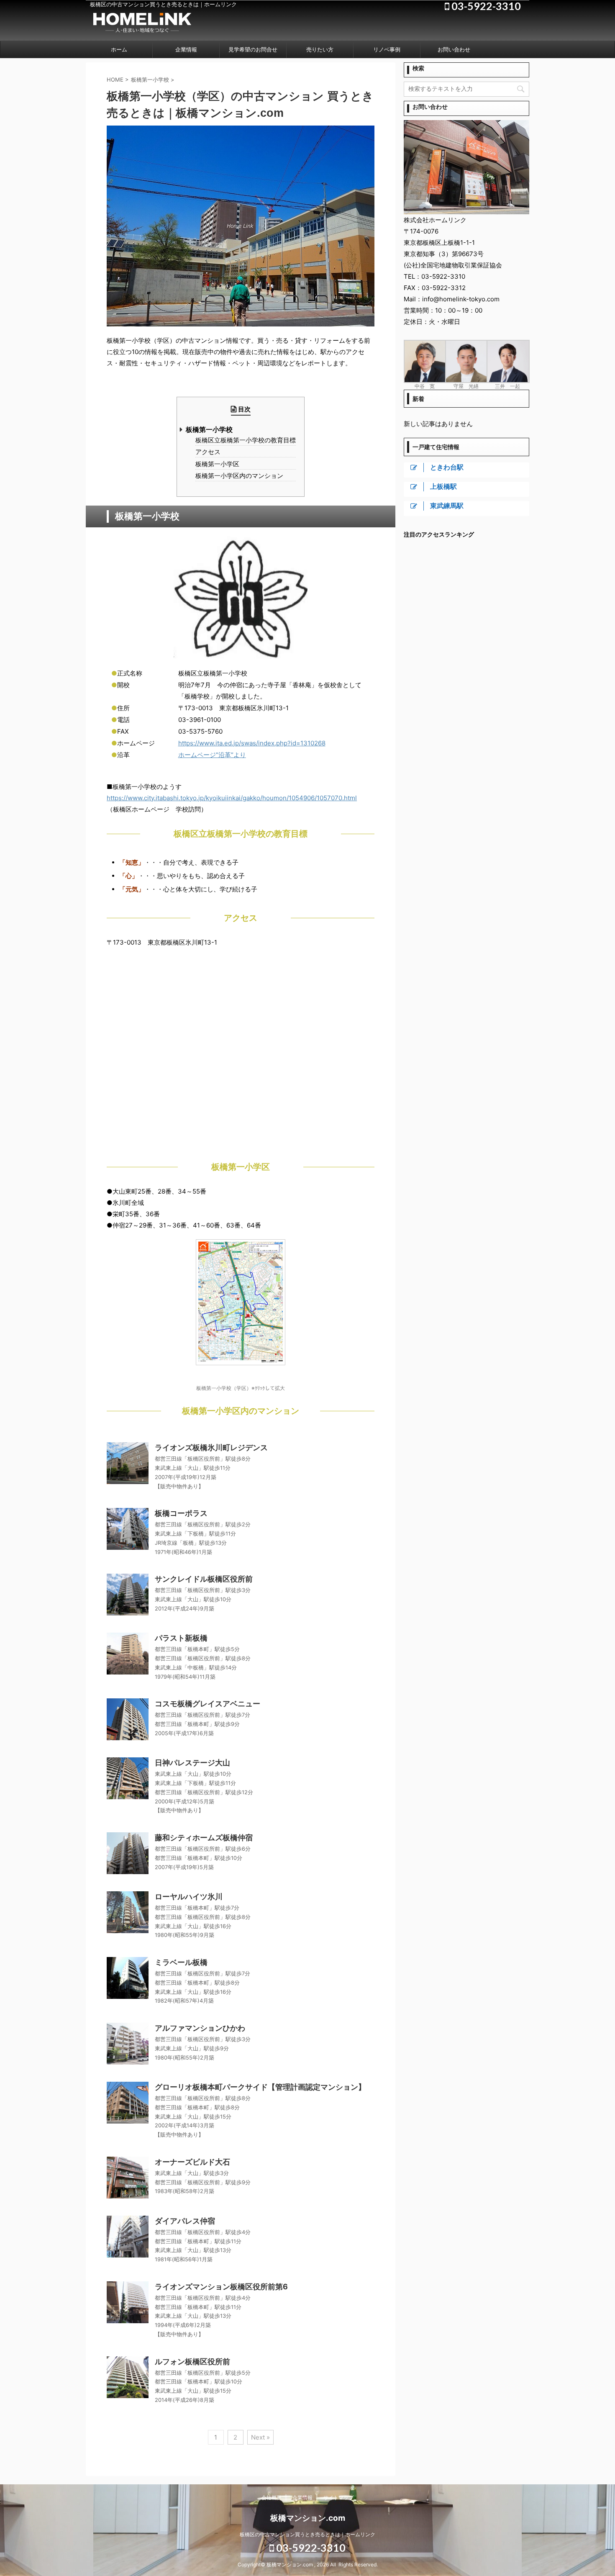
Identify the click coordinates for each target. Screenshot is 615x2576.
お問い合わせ (454, 49)
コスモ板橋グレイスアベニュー (208, 1704)
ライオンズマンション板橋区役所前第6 (221, 2287)
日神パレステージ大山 (192, 1763)
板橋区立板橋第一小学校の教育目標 (246, 440)
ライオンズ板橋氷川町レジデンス (211, 1447)
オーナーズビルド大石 (192, 2162)
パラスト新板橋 (181, 1638)
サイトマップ (338, 2498)
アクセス (208, 452)
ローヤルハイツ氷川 (189, 1897)
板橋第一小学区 (217, 464)
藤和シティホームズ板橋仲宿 (204, 1838)
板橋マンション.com (308, 2518)
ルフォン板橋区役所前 (192, 2362)
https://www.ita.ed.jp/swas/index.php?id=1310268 (252, 743)
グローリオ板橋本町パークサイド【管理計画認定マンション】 (260, 2087)
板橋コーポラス (181, 1513)
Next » (260, 2437)
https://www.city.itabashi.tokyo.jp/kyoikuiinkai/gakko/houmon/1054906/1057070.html (232, 798)
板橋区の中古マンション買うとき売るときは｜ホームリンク (307, 2534)
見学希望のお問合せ (253, 49)
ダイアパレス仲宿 (185, 2221)
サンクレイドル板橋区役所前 (204, 1579)
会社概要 (272, 2498)
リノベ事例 (387, 49)
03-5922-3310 (310, 2548)
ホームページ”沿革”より (212, 755)
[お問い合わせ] (466, 210)
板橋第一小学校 (209, 430)
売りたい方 (320, 49)
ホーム (119, 49)
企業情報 (186, 49)
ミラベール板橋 (181, 1962)
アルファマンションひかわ (200, 2028)
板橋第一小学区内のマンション (239, 476)
